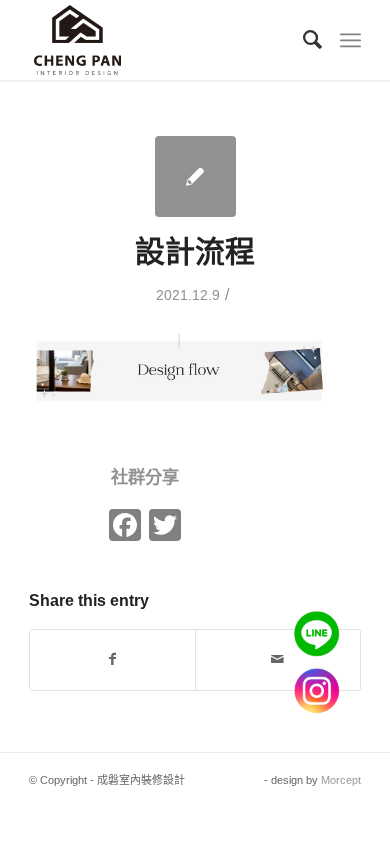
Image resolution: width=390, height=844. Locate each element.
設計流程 (195, 251)
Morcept (341, 780)
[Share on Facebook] (112, 659)
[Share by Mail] (278, 659)
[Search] (304, 40)
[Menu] (350, 40)
